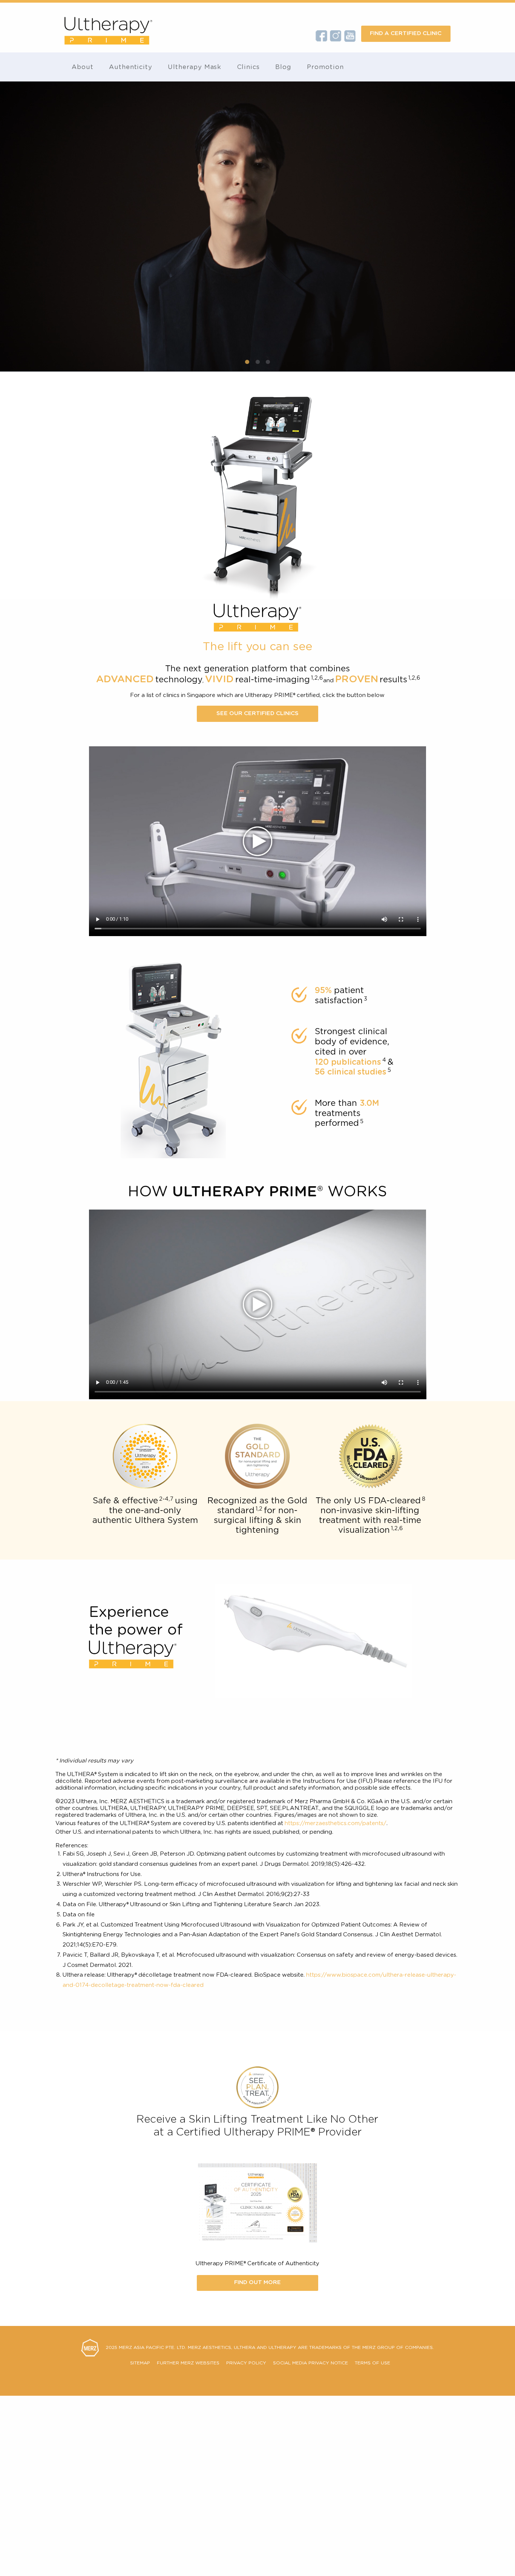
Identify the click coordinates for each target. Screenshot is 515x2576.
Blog (283, 67)
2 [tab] (258, 362)
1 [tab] (247, 362)
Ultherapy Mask (195, 67)
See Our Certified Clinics (257, 713)
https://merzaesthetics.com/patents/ (336, 1823)
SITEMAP (140, 2363)
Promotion (325, 67)
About (83, 67)
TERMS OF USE (372, 2363)
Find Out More (257, 2282)
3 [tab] (268, 362)
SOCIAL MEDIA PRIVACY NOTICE (310, 2363)
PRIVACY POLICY (246, 2363)
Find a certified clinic (406, 33)
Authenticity (131, 67)
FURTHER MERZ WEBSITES (188, 2363)
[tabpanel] (257, 226)
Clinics (249, 67)
